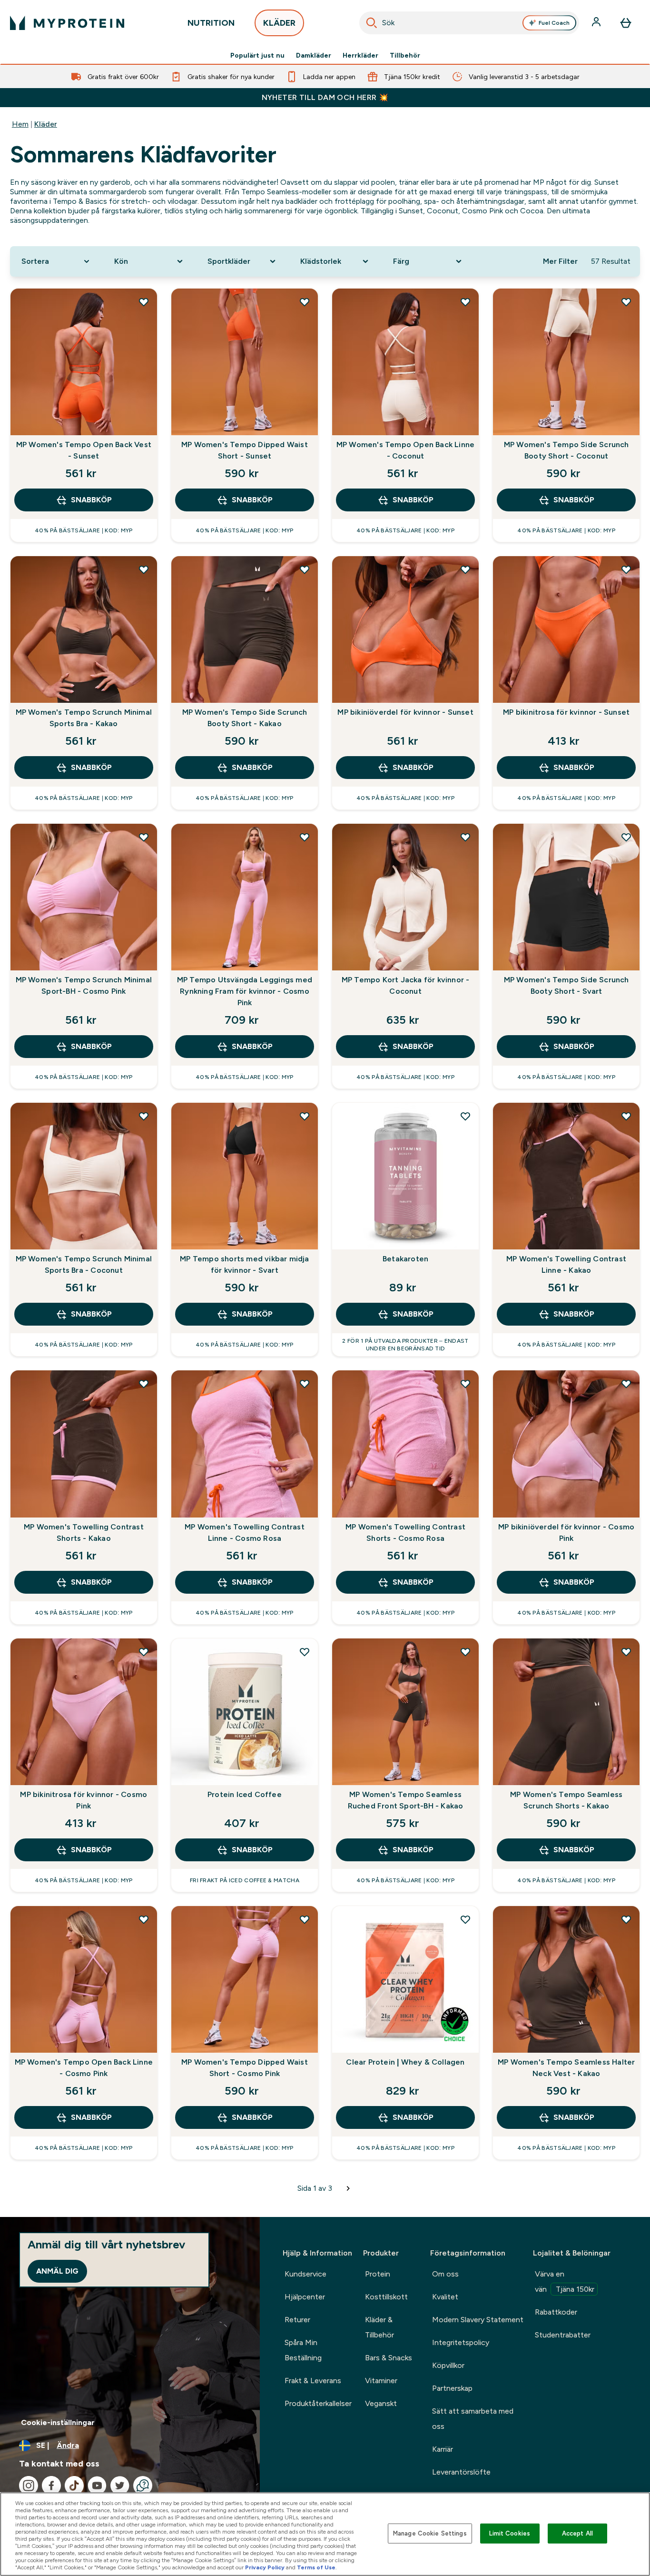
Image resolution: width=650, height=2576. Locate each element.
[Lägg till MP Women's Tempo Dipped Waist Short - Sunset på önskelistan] (305, 302)
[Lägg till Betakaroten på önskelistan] (465, 1116)
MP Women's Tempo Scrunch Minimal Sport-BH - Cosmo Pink (84, 985)
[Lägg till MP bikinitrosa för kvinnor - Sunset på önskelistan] (626, 569)
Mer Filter (560, 261)
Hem (20, 124)
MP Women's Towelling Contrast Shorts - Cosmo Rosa (405, 1533)
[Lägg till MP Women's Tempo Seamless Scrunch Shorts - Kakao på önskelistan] (626, 1652)
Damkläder (314, 55)
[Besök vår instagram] (29, 2486)
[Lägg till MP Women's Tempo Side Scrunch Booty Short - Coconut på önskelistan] (626, 302)
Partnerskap (452, 2388)
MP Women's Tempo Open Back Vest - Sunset (84, 450)
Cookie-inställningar (58, 2422)
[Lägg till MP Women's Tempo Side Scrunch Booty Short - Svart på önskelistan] (626, 837)
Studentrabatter (563, 2335)
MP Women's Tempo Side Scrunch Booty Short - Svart (566, 985)
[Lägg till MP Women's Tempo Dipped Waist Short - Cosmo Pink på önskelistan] (305, 1919)
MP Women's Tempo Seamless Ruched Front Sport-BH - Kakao (406, 1800)
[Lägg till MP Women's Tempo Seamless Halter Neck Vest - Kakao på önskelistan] (626, 1919)
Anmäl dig (57, 2271)
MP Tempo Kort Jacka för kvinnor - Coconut (406, 985)
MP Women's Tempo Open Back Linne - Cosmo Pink (84, 2068)
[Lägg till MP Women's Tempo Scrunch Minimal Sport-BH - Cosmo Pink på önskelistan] (144, 837)
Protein (378, 2274)
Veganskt (381, 2403)
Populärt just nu (257, 55)
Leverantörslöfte (461, 2472)
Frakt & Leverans (313, 2381)
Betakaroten (405, 1259)
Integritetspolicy (461, 2342)
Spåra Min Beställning (303, 2350)
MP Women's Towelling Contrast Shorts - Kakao (84, 1533)
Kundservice (305, 2274)
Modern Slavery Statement (478, 2320)
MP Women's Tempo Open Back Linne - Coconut (405, 450)
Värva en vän (565, 2281)
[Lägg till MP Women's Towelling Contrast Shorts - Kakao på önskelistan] (144, 1384)
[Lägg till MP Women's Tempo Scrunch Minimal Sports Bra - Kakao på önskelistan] (144, 569)
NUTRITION (211, 23)
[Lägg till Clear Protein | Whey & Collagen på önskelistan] (465, 1919)
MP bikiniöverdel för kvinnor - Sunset (405, 712)
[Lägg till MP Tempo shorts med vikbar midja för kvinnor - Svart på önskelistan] (305, 1116)
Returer (297, 2320)
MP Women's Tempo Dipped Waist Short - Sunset (245, 450)
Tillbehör (405, 55)
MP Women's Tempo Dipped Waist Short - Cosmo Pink (245, 2068)
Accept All (577, 2533)
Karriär (443, 2449)
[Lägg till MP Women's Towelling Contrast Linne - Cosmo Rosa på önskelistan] (305, 1384)
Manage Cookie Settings (430, 2533)
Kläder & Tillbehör (379, 2327)
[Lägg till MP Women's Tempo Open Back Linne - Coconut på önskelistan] (465, 302)
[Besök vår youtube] (97, 2486)
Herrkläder (360, 55)
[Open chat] (143, 2486)
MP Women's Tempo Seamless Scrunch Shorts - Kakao (566, 1800)
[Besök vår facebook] (51, 2486)
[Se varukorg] (626, 23)
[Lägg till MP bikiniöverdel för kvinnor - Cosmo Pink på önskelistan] (626, 1384)
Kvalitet (445, 2297)
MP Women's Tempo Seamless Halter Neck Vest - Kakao (566, 2068)
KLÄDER (279, 23)
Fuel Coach (554, 23)
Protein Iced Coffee (245, 1794)
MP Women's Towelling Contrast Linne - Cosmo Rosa (245, 1533)
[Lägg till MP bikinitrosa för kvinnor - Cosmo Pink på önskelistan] (144, 1652)
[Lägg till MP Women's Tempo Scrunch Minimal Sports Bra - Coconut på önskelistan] (144, 1116)
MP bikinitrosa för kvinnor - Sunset (566, 712)
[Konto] (597, 23)
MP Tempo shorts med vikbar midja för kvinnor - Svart (244, 1264)
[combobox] (469, 23)
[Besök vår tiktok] (74, 2486)
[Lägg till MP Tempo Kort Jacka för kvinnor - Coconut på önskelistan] (465, 837)
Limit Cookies (510, 2533)
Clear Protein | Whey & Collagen (405, 2062)
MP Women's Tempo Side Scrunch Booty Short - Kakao (245, 718)
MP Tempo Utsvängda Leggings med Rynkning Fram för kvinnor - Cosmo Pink (245, 991)
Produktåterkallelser (318, 2403)
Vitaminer (381, 2381)
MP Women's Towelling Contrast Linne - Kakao (566, 1264)
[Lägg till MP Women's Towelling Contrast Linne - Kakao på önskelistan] (626, 1116)
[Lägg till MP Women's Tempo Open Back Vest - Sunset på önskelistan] (144, 302)
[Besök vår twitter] (120, 2486)
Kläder (46, 124)
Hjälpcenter (305, 2297)
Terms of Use (316, 2567)
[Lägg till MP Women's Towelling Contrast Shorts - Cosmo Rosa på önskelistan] (465, 1384)
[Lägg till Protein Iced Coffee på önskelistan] (305, 1652)
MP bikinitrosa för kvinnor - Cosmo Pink (84, 1800)
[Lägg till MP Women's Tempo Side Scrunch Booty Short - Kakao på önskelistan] (305, 569)
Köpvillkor (448, 2365)
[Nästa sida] (348, 2188)
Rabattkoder (556, 2312)
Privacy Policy (265, 2567)
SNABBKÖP (91, 500)
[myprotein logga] (67, 23)
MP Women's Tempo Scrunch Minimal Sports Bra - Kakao (84, 718)
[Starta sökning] (372, 23)
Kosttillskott (386, 2297)
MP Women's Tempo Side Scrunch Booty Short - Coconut (566, 450)
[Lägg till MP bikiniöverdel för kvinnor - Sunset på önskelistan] (465, 569)
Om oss (445, 2274)
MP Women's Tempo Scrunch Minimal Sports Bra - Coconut (84, 1264)
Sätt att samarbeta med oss (473, 2419)
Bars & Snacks (389, 2358)
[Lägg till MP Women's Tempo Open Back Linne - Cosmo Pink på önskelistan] (144, 1919)
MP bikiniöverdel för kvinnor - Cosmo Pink (566, 1533)
